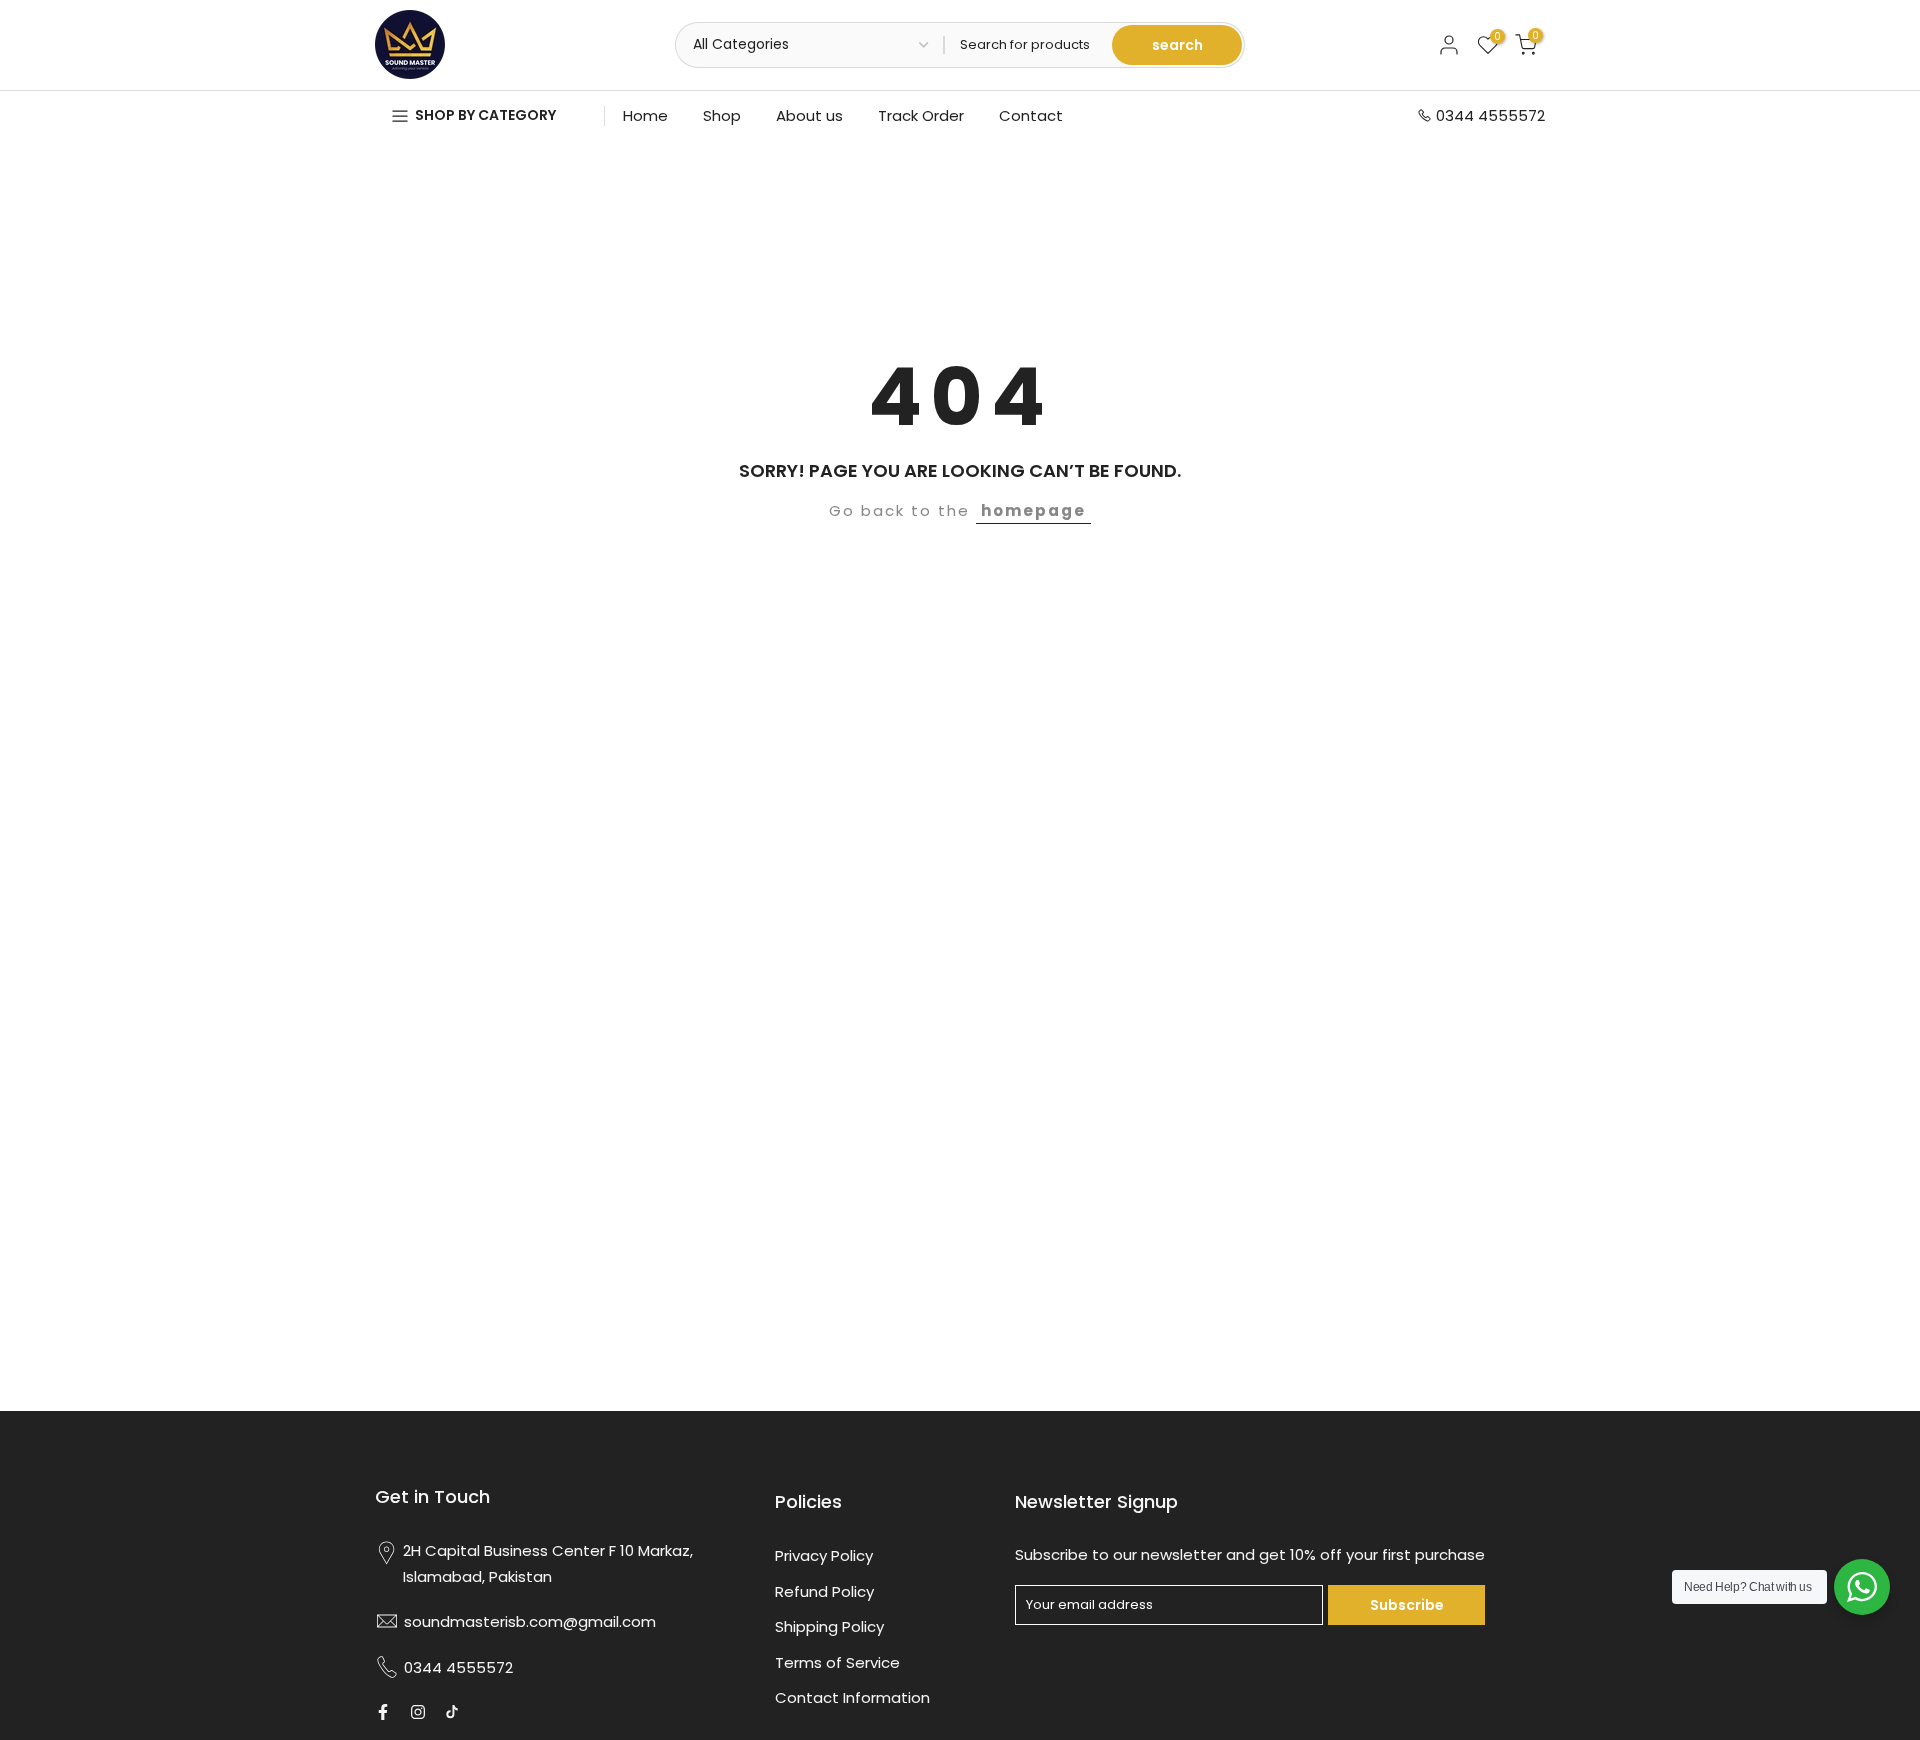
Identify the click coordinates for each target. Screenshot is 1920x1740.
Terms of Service (837, 1662)
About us (809, 115)
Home (645, 115)
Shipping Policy (829, 1626)
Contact (1031, 115)
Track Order (921, 115)
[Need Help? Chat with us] (1862, 1587)
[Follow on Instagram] (418, 1712)
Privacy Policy (824, 1555)
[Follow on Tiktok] (452, 1712)
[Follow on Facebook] (383, 1712)
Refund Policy (824, 1591)
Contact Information (852, 1697)
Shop (722, 115)
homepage (1033, 510)
